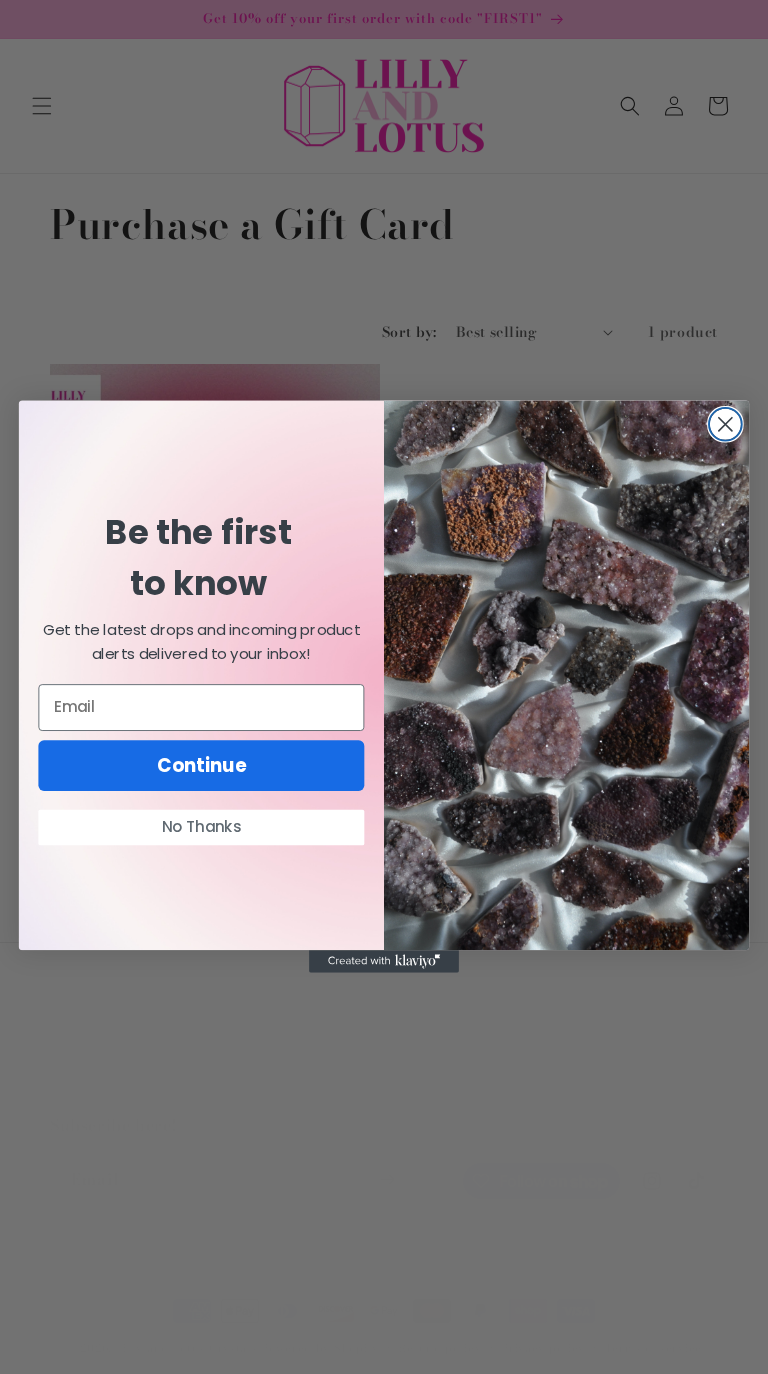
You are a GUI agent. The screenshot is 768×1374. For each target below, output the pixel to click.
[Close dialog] (725, 424)
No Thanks (202, 827)
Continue (201, 766)
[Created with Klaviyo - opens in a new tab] (384, 962)
